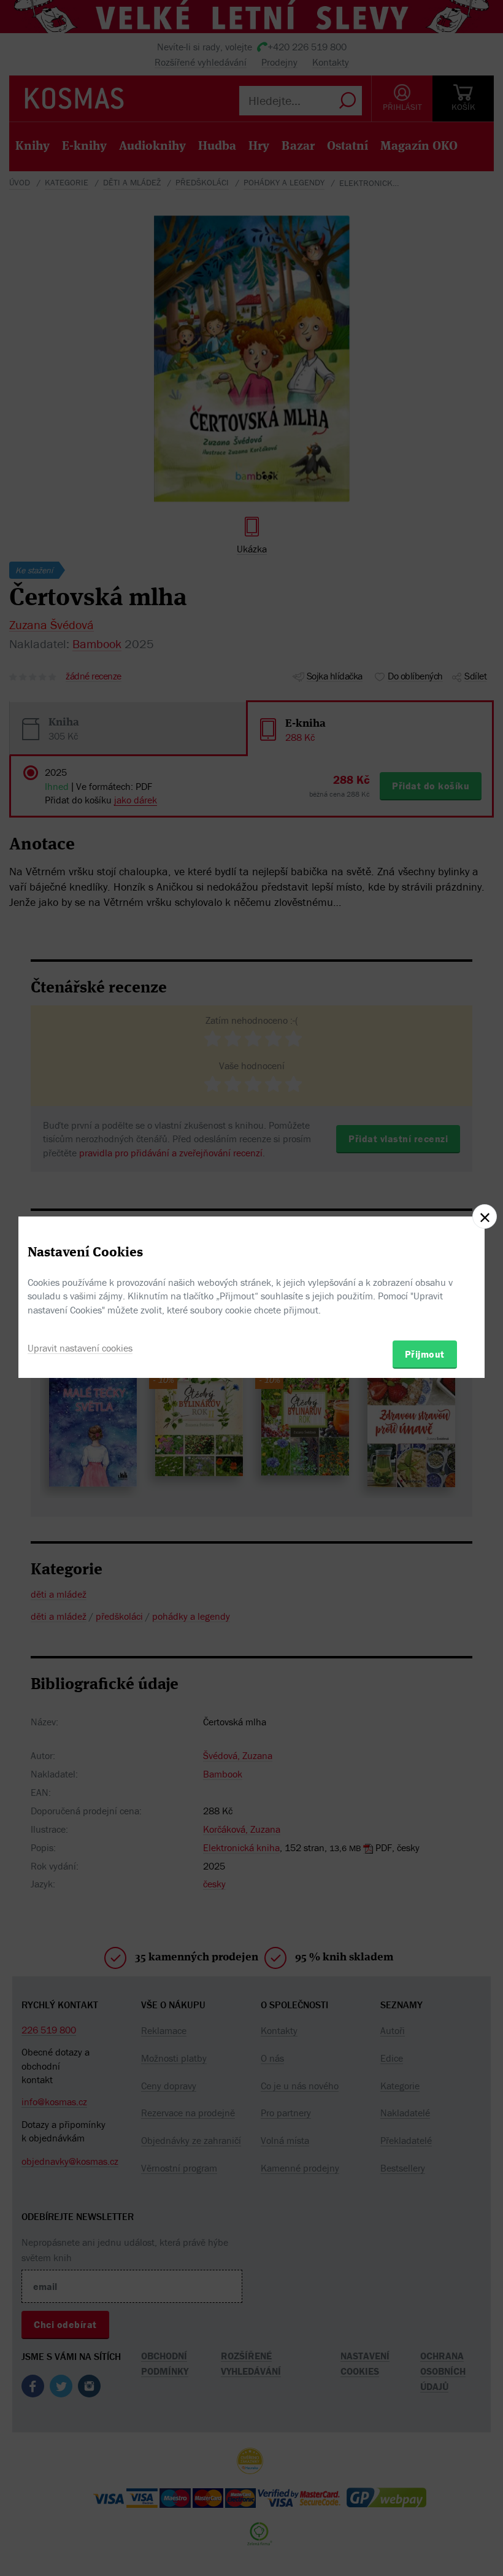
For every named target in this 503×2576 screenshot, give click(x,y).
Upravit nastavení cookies (80, 1348)
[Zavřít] (485, 1216)
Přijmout (425, 1354)
